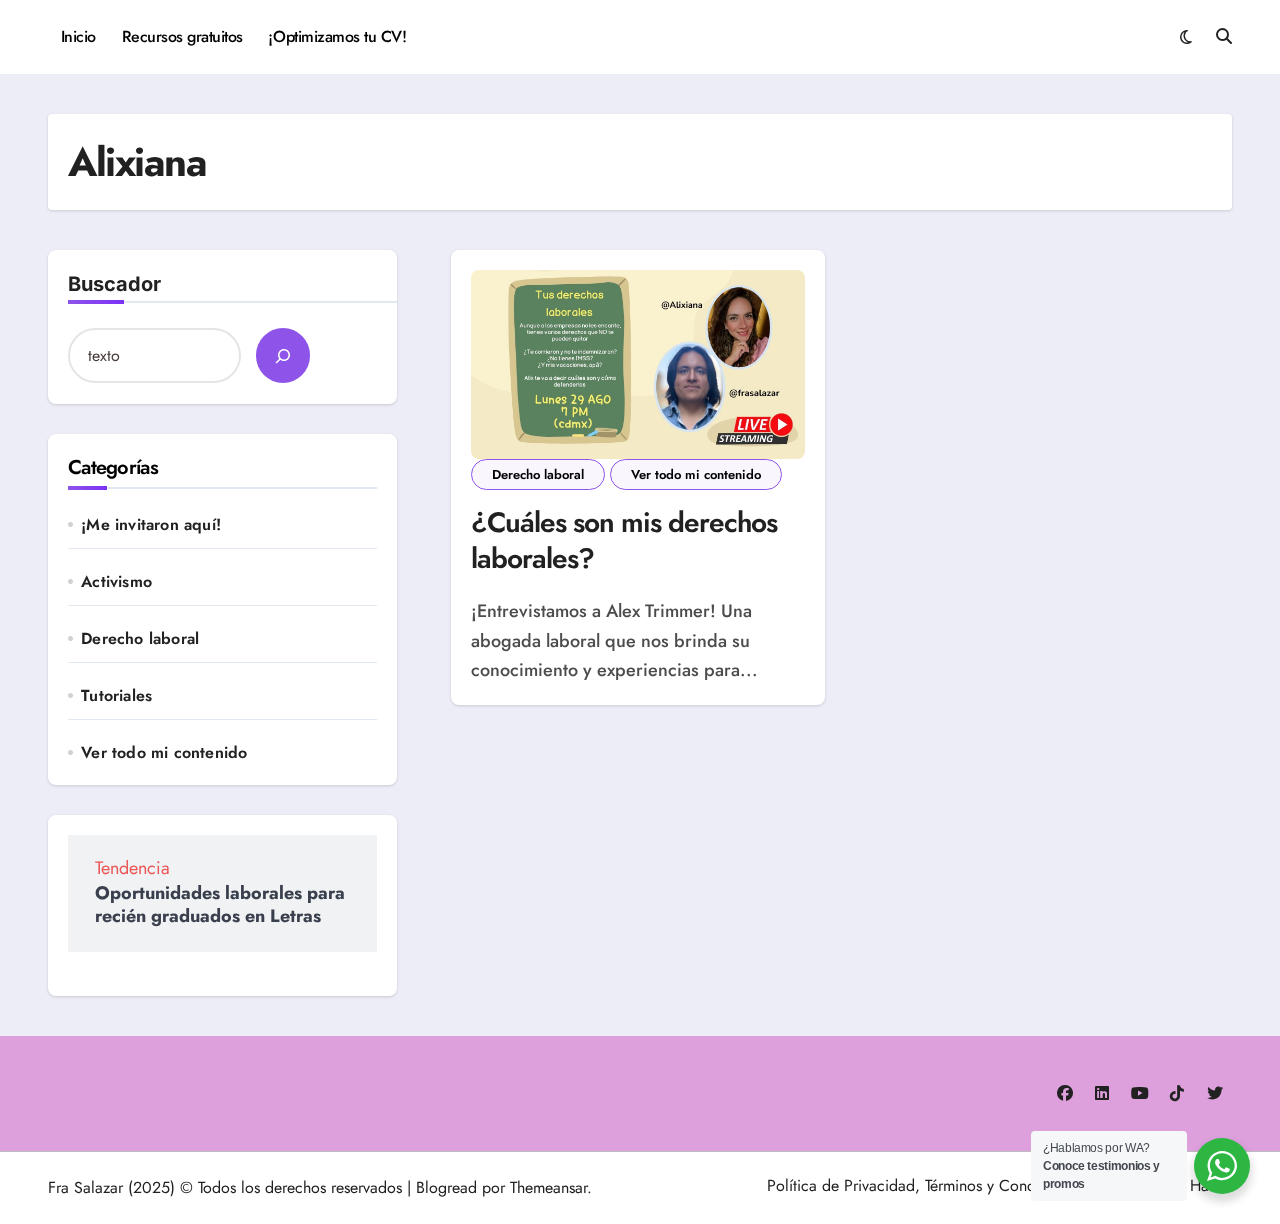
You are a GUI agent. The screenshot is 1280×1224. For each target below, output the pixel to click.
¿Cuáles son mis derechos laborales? (624, 540)
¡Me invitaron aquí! (151, 525)
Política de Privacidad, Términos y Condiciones (925, 1185)
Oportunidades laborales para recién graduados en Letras (220, 904)
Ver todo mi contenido (164, 753)
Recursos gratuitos (182, 36)
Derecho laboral (140, 639)
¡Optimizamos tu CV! (337, 36)
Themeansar (548, 1187)
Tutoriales (116, 696)
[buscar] (283, 355)
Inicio (78, 36)
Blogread (446, 1187)
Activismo (116, 582)
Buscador (114, 284)
